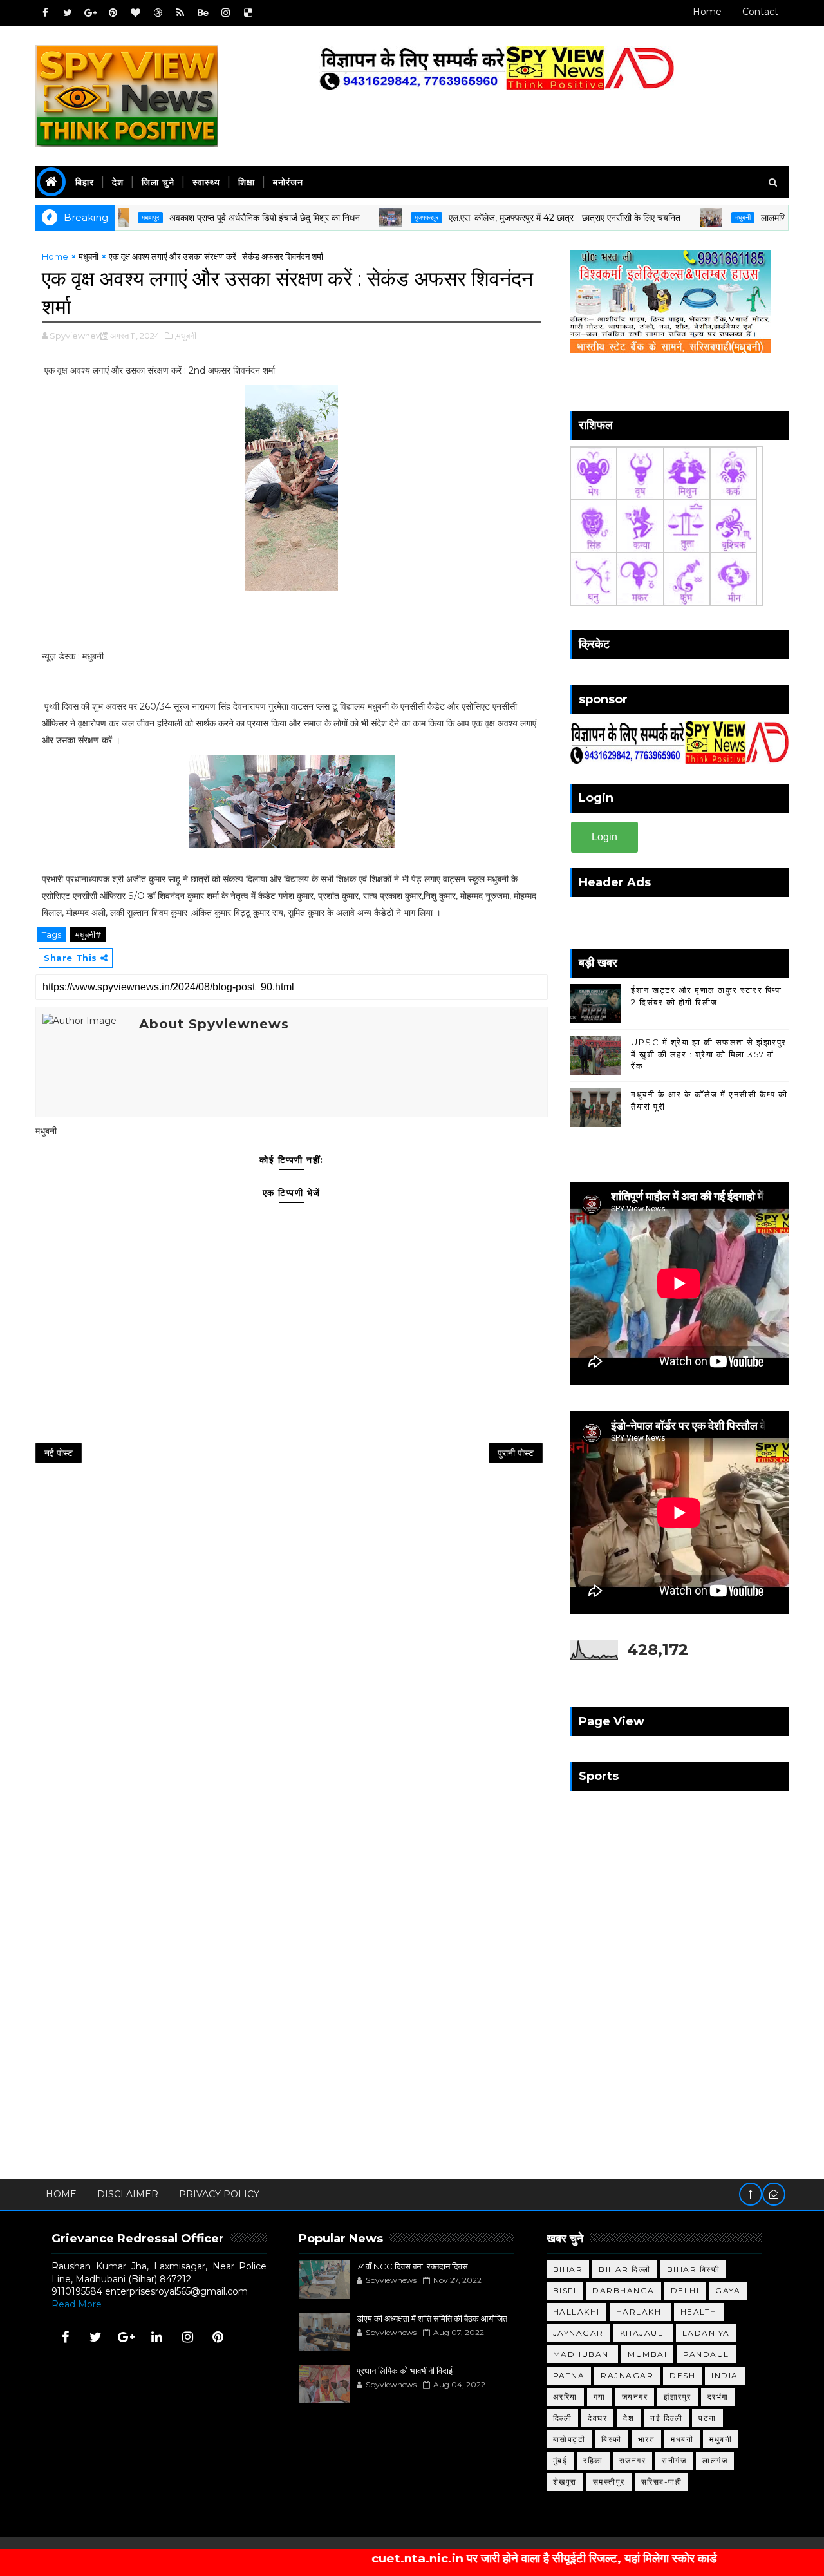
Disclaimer (128, 2194)
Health (699, 2312)
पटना (707, 2418)
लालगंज (715, 2460)
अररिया (565, 2397)
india (725, 2375)
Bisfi (565, 2290)
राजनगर (633, 2460)
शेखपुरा (565, 2482)
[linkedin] (157, 2337)
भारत (647, 2439)
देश (118, 182)
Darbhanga (623, 2290)
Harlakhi (640, 2312)
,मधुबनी (185, 336)
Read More (77, 2304)
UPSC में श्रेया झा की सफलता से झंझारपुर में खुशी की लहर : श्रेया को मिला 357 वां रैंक (709, 1054)
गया (600, 2397)
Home (707, 12)
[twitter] (68, 13)
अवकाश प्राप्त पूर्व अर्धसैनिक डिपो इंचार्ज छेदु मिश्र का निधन (214, 218)
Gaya (728, 2290)
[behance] (203, 13)
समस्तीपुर (609, 2482)
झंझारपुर (678, 2397)
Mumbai (647, 2354)
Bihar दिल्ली (625, 2269)
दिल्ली (563, 2418)
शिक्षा (247, 182)
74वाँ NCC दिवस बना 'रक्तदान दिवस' (413, 2266)
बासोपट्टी (569, 2439)
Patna (569, 2375)
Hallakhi (576, 2312)
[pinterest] (113, 13)
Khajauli (643, 2333)
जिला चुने (158, 182)
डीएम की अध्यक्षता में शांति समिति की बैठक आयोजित (432, 2318)
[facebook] (45, 13)
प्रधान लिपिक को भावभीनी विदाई (405, 2371)
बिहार (85, 182)
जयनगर (635, 2397)
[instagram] (225, 13)
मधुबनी (692, 217)
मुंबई (560, 2460)
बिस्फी (612, 2439)
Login (604, 837)
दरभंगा (718, 2397)
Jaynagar (578, 2333)
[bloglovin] (135, 13)
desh (682, 2375)
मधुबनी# (88, 934)
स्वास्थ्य (206, 182)
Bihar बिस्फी (694, 2269)
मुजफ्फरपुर (376, 217)
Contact (760, 12)
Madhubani (583, 2354)
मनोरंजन (288, 182)
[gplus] (90, 13)
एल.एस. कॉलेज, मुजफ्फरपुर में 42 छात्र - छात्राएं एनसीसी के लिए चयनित (514, 218)
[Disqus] (292, 1643)
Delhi (685, 2290)
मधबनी (682, 2439)
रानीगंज (674, 2460)
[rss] (180, 13)
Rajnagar (627, 2375)
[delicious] (248, 13)
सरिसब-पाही (662, 2482)
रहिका (593, 2460)
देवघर (597, 2418)
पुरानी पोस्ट (516, 1453)
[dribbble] (158, 13)
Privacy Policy (219, 2194)
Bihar (568, 2269)
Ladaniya (706, 2333)
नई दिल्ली (666, 2418)
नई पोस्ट (59, 1453)
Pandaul (706, 2354)
